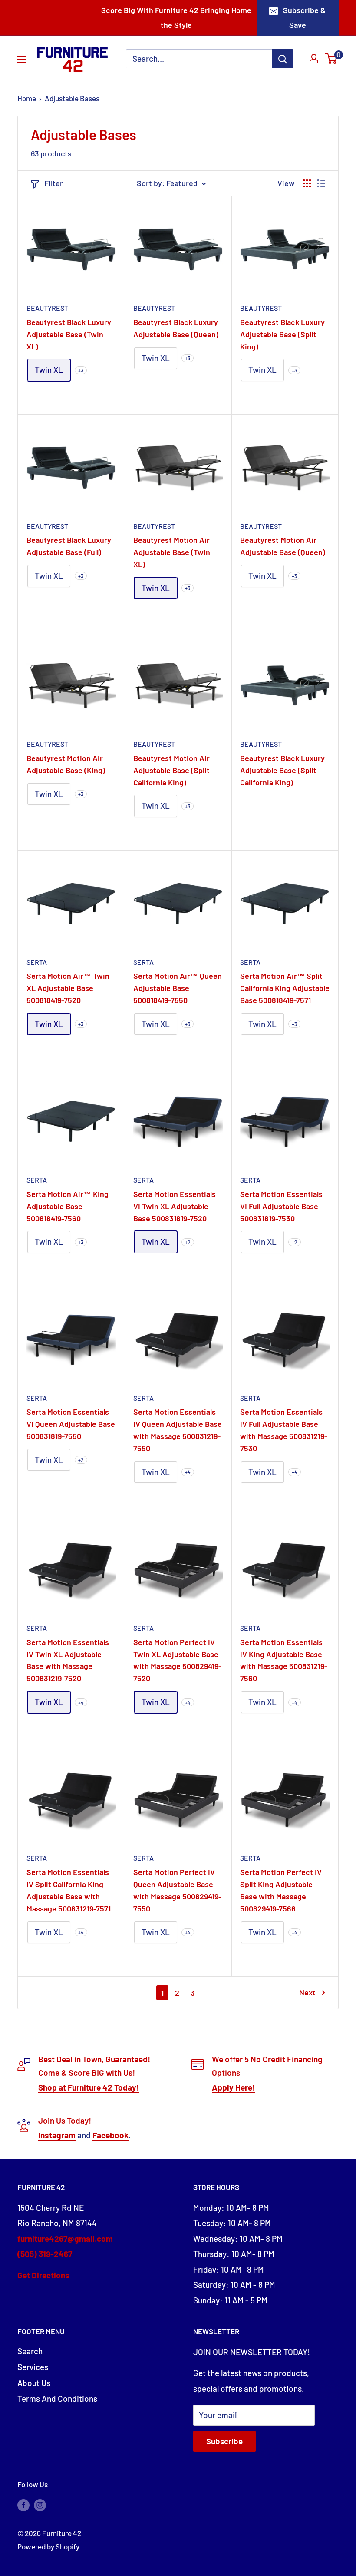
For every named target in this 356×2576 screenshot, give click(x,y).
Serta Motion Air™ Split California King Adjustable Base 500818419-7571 (285, 988)
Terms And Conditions (57, 2398)
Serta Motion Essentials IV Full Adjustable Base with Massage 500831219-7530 (284, 1430)
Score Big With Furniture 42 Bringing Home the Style (176, 17)
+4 (188, 1472)
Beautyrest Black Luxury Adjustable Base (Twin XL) (69, 334)
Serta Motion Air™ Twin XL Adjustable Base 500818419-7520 (68, 988)
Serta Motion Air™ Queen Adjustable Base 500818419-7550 (178, 988)
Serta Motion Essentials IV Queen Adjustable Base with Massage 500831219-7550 (178, 1430)
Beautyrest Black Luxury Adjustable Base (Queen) (176, 328)
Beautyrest (47, 308)
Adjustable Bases (72, 98)
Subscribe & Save (304, 17)
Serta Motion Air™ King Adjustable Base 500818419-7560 (68, 1206)
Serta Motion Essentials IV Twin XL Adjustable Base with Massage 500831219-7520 (68, 1660)
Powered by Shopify (48, 2546)
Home (27, 98)
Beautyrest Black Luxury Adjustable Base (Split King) (282, 334)
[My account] (314, 59)
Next (307, 1992)
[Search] (283, 59)
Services (33, 2367)
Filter (54, 183)
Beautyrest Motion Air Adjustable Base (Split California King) (171, 770)
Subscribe (224, 2441)
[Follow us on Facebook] (23, 2505)
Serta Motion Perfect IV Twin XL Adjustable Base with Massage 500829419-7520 (177, 1660)
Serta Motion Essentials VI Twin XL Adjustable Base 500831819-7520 (175, 1206)
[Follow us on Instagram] (40, 2505)
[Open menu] (22, 59)
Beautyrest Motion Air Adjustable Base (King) (66, 764)
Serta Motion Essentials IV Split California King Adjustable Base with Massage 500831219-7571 (69, 1890)
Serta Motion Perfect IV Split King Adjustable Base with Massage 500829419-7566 (281, 1890)
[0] (331, 59)
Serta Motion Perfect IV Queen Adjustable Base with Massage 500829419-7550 (177, 1890)
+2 (188, 1242)
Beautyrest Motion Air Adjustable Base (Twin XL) (172, 552)
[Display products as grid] (307, 183)
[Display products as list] (321, 183)
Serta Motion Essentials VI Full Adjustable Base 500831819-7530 (281, 1206)
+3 (81, 370)
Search (30, 2351)
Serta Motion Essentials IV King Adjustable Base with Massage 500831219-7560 (284, 1660)
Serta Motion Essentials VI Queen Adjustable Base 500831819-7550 (71, 1424)
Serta (37, 962)
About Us (34, 2383)
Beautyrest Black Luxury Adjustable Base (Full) (69, 546)
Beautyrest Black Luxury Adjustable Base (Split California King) (282, 770)
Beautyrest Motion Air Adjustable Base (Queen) (283, 546)
